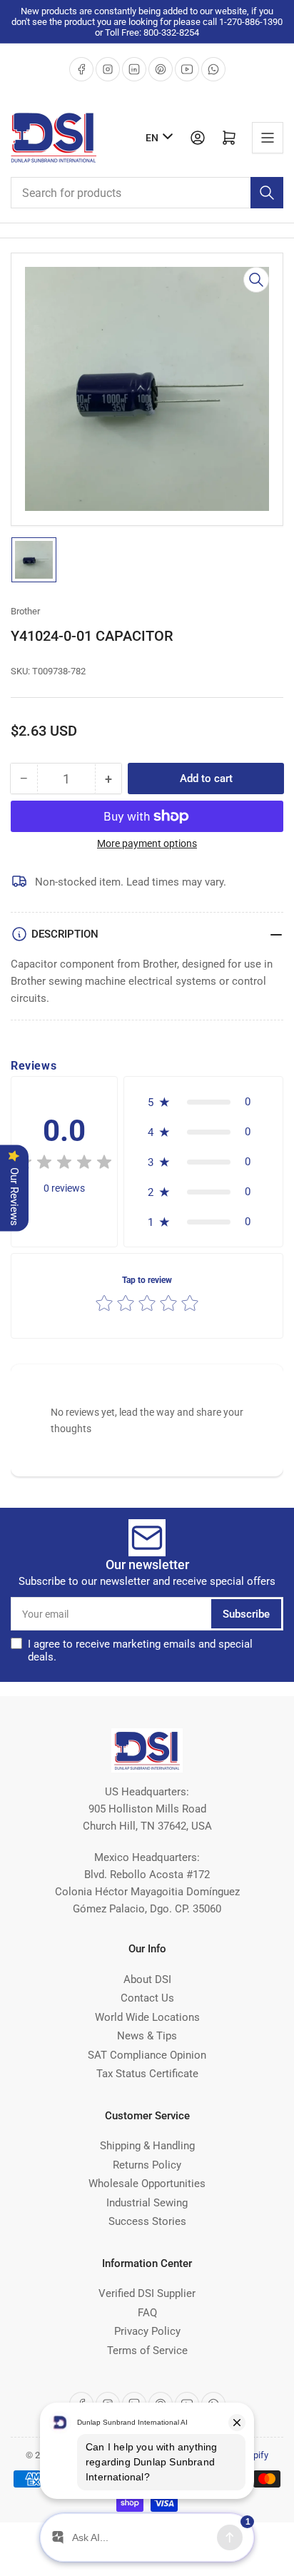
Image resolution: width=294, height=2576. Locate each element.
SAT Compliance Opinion (147, 2055)
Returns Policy (147, 2165)
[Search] (267, 193)
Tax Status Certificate (147, 2074)
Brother (25, 611)
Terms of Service (147, 2351)
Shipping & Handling (147, 2146)
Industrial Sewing (147, 2203)
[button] (203, 1102)
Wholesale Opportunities (147, 2184)
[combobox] (147, 193)
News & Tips (147, 2036)
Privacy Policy (147, 2331)
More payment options (147, 843)
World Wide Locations (147, 2017)
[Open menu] (268, 138)
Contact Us (147, 1998)
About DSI (147, 1979)
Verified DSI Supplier (147, 2293)
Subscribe (246, 1614)
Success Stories (147, 2221)
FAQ (147, 2313)
